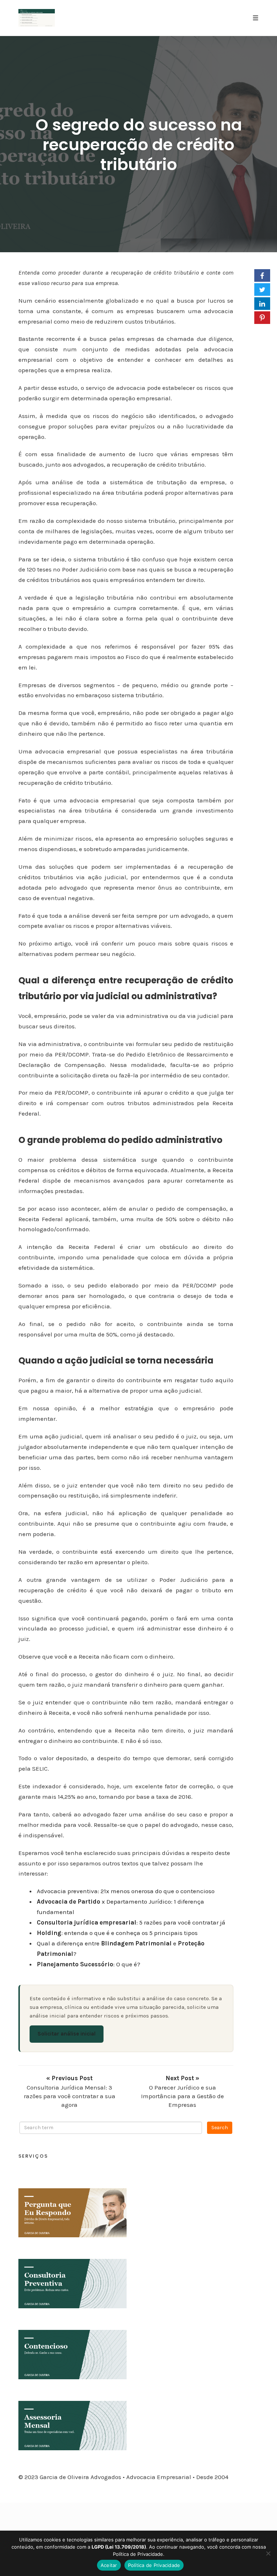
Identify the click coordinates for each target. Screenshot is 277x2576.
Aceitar (109, 2565)
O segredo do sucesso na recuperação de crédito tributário (139, 145)
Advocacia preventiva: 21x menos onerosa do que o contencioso (126, 1891)
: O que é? (89, 1964)
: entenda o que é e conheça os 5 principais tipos (117, 1933)
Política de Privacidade (154, 2565)
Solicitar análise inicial (67, 2034)
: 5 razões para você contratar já (131, 1922)
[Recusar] (268, 2553)
